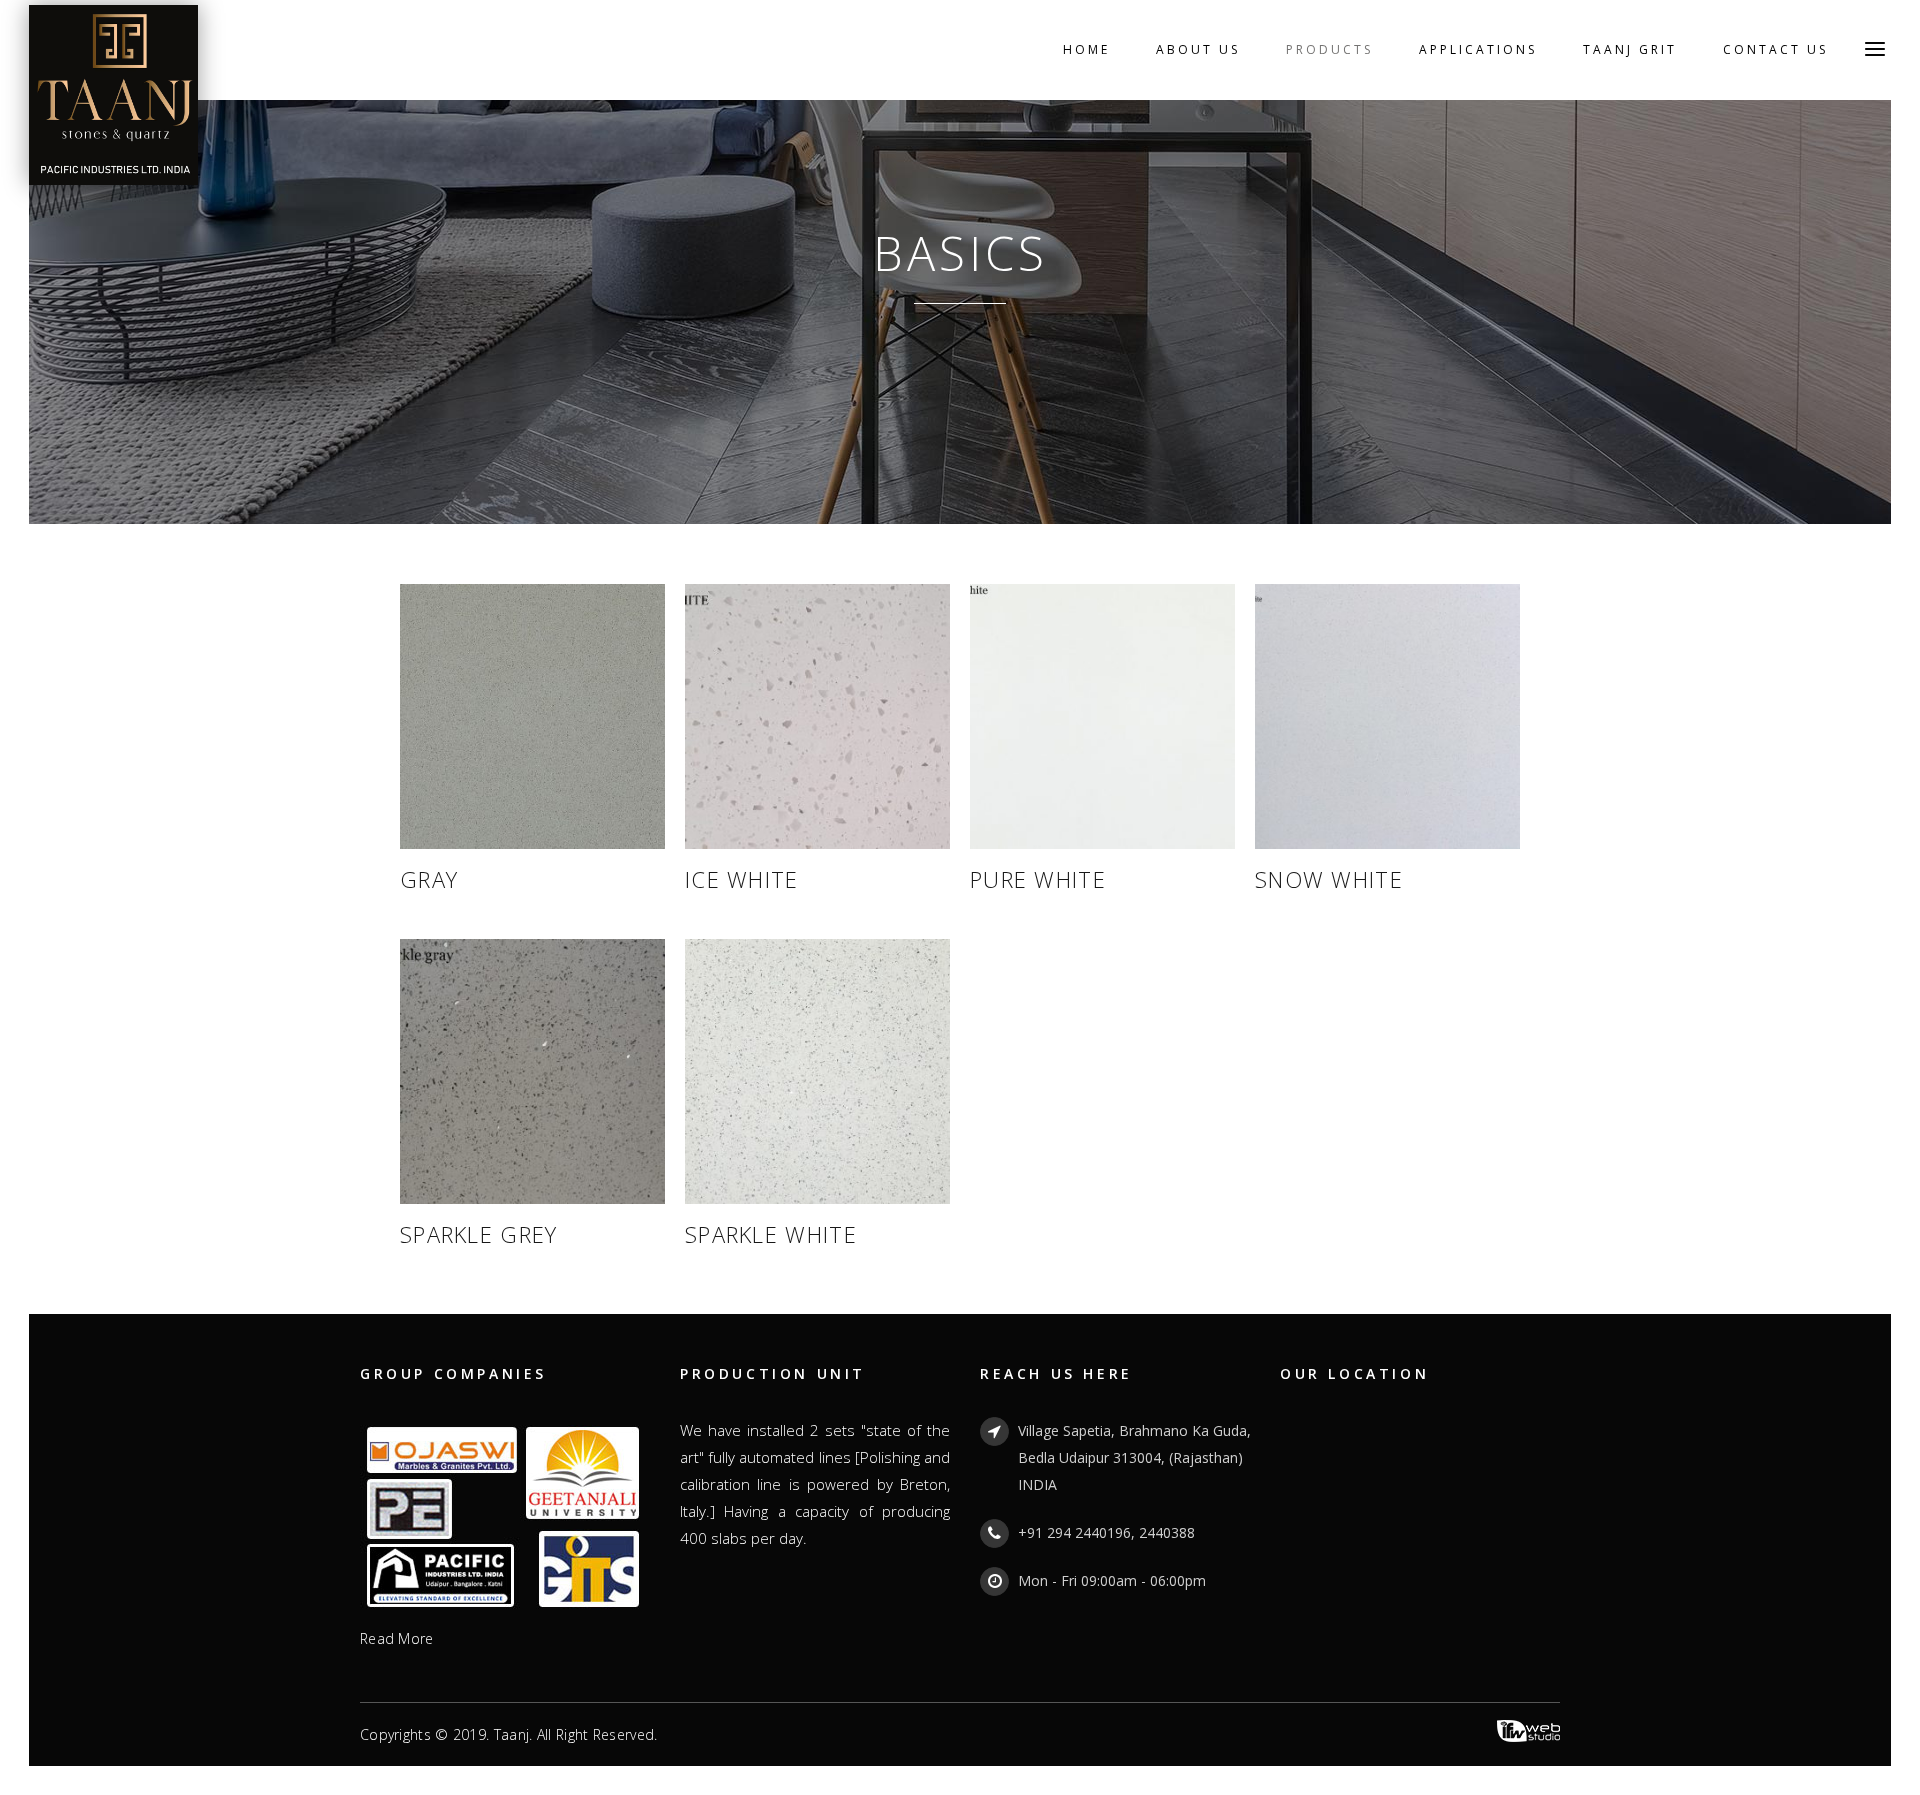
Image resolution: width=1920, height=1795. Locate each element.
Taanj (512, 1734)
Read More (397, 1638)
